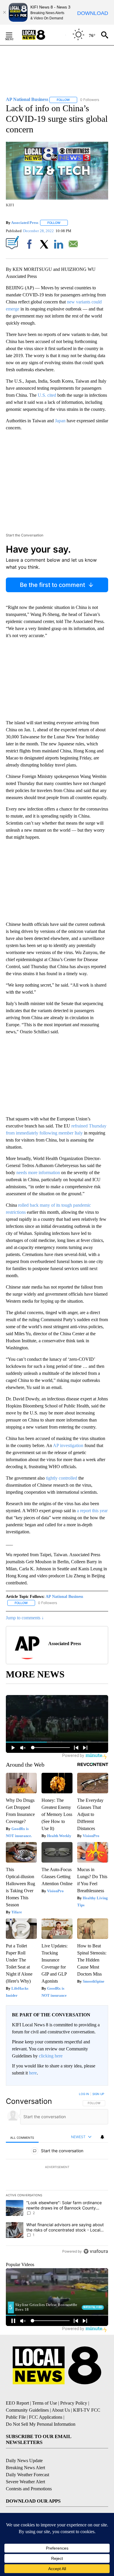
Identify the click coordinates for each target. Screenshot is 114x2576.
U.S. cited (47, 395)
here (33, 2073)
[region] (57, 2174)
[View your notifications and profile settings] (102, 2137)
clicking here (51, 2056)
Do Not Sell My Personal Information (41, 2424)
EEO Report (17, 2403)
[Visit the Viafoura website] (96, 2251)
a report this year (92, 1511)
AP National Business (64, 1597)
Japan (60, 421)
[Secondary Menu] (13, 35)
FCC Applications (46, 2417)
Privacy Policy (74, 2403)
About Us (61, 2410)
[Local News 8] (41, 35)
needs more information (38, 1173)
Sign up (98, 2094)
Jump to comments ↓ (25, 1618)
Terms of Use (45, 2403)
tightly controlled (62, 1478)
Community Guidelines (27, 2410)
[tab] (22, 2137)
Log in (84, 2094)
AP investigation (68, 1445)
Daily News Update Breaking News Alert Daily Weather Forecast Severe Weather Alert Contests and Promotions (29, 2475)
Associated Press (25, 223)
